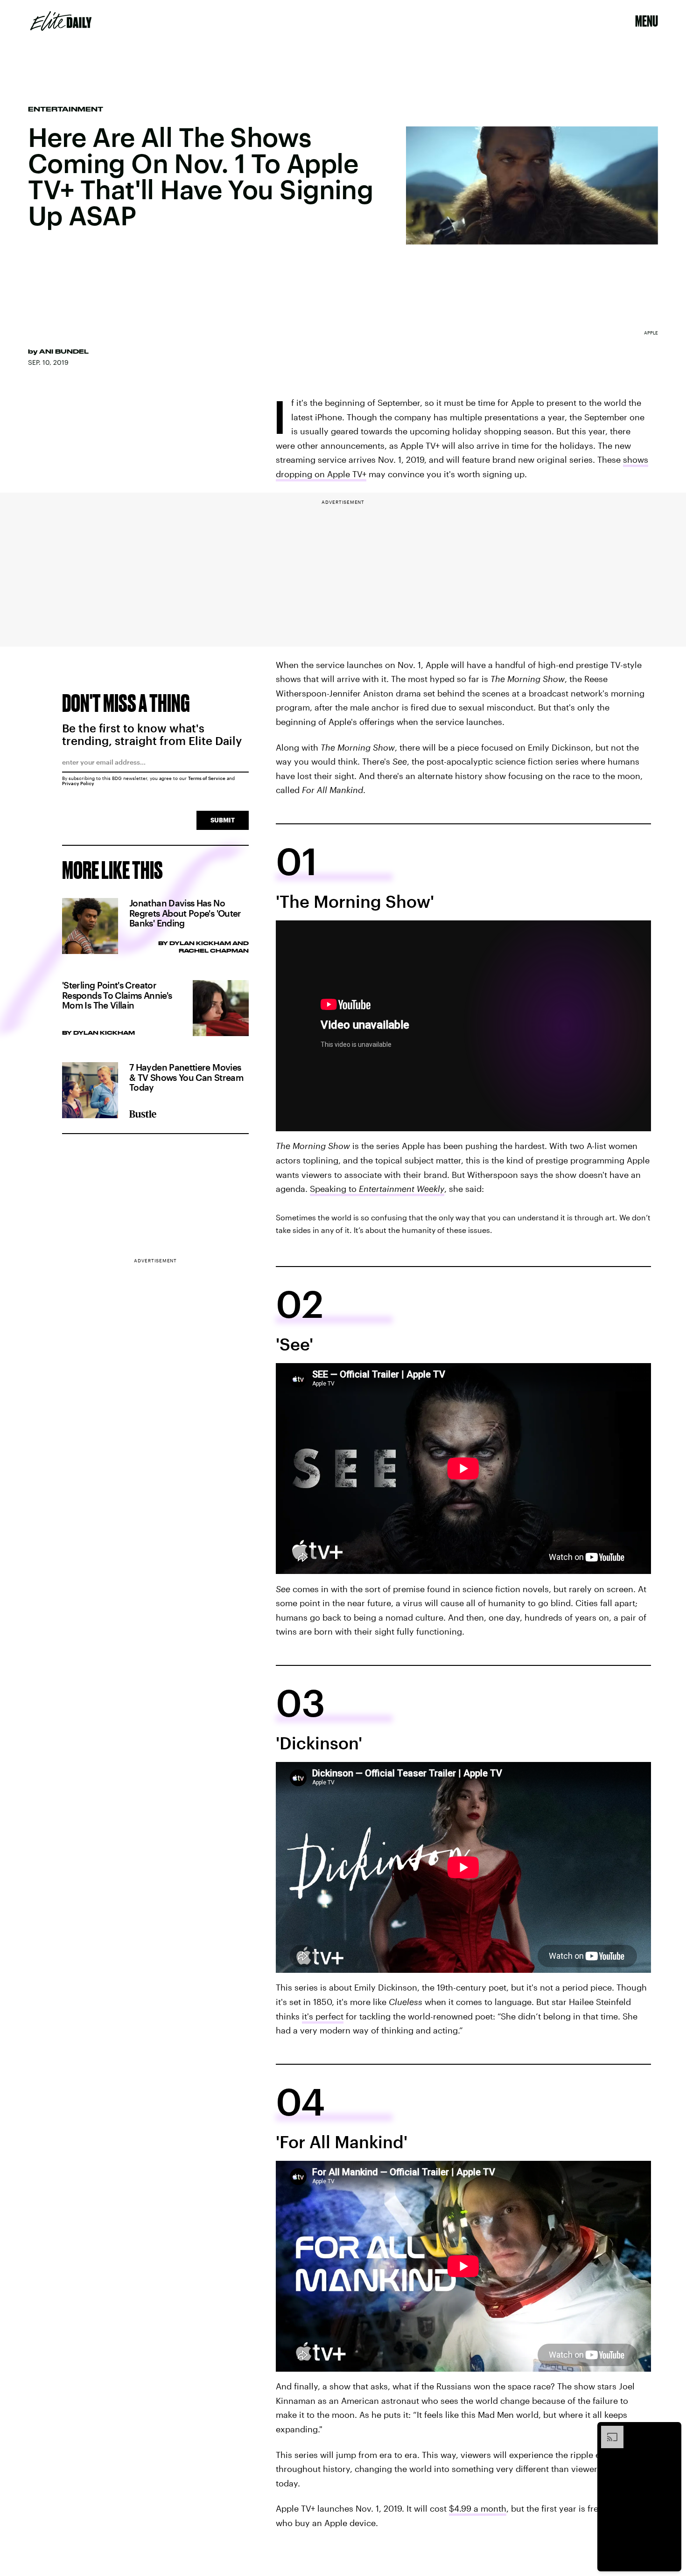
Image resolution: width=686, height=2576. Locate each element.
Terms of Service (207, 778)
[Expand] (608, 2430)
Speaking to (377, 1189)
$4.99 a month (478, 2508)
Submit (223, 820)
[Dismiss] (671, 2430)
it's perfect (323, 2016)
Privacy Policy (78, 783)
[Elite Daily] (61, 21)
